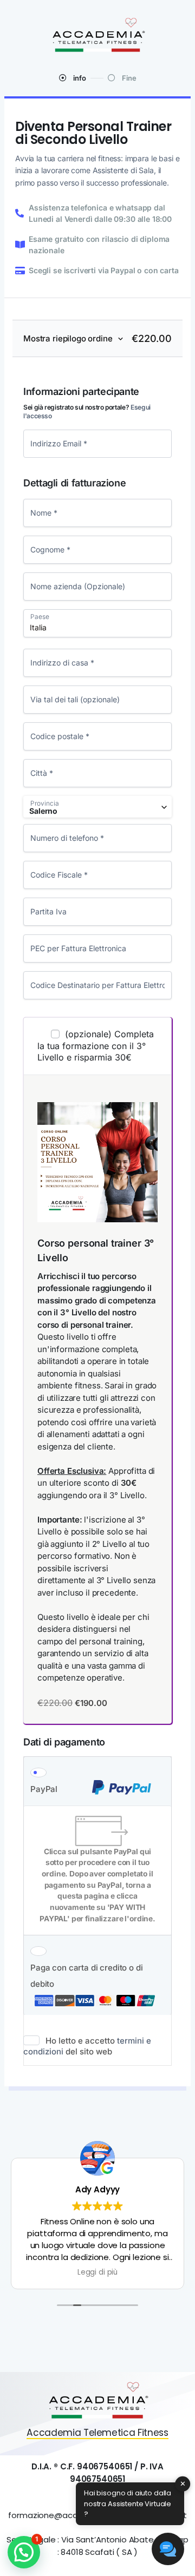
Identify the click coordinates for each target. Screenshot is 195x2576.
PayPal (44, 1789)
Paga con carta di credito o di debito (87, 1976)
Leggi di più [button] (97, 2272)
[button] (24, 2552)
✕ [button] (183, 2484)
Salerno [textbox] (43, 811)
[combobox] (97, 807)
